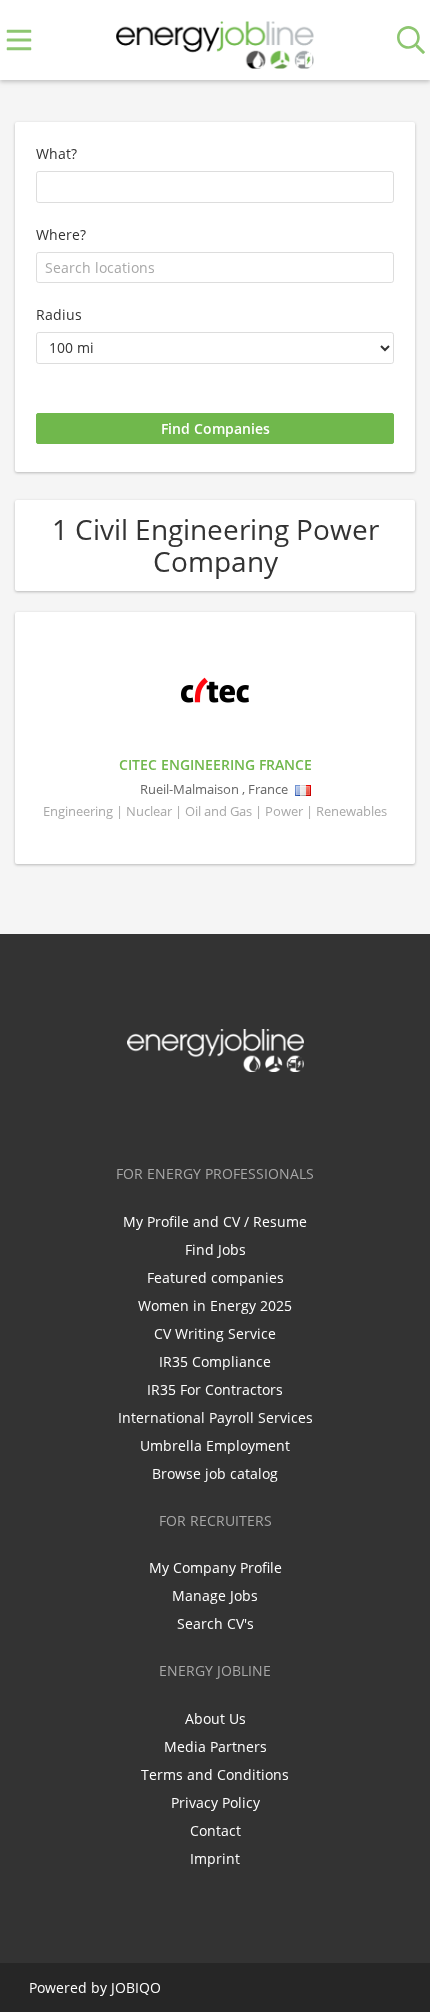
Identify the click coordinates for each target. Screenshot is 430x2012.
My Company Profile (215, 1567)
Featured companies (215, 1277)
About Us (215, 1718)
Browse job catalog (215, 1473)
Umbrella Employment (215, 1445)
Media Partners (215, 1746)
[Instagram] (251, 1114)
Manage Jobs (215, 1595)
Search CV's (215, 1623)
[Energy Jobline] (215, 40)
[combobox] (215, 268)
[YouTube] (281, 1114)
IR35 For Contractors (215, 1389)
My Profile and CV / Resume (215, 1221)
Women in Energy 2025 (215, 1305)
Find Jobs (215, 1249)
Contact (215, 1830)
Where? (61, 234)
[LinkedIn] (218, 1114)
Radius (59, 314)
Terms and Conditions (215, 1774)
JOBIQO (136, 1987)
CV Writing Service (215, 1333)
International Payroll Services (215, 1417)
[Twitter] (185, 1114)
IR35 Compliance (215, 1361)
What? (56, 153)
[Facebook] (152, 1114)
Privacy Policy (215, 1802)
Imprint (215, 1858)
